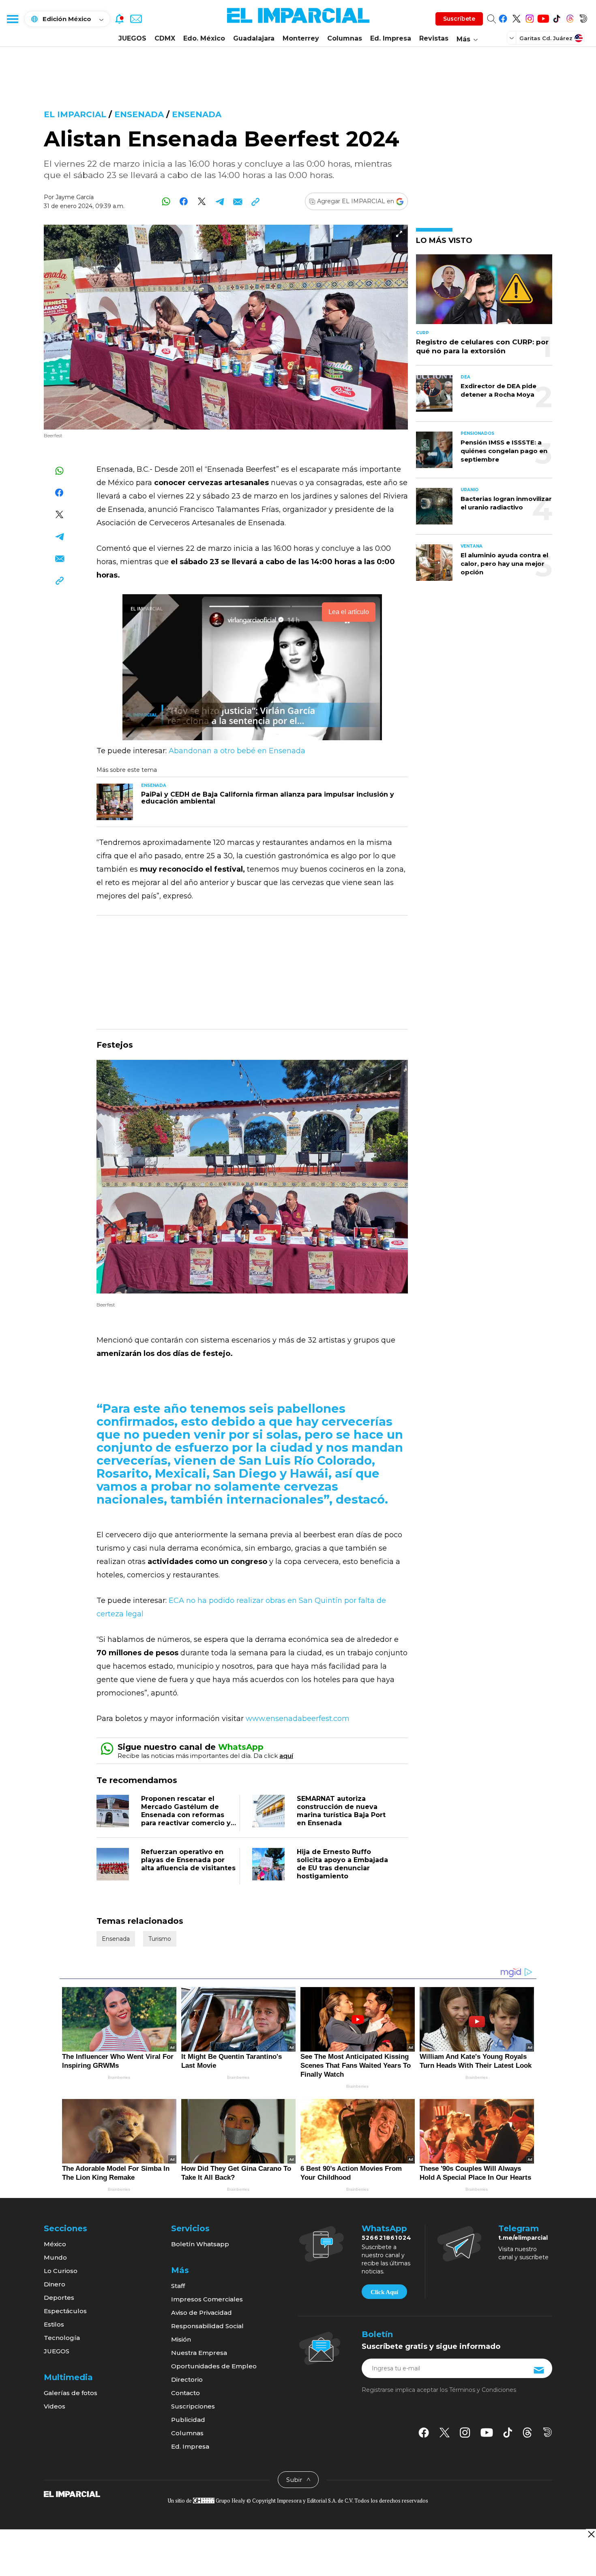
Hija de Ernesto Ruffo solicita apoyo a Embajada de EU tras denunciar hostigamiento (342, 1864)
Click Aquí (384, 2292)
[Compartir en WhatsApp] (166, 201)
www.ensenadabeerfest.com (298, 1719)
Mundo (55, 2257)
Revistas (434, 38)
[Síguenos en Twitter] (516, 17)
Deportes (59, 2298)
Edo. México (204, 38)
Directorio (187, 2379)
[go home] (72, 2494)
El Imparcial (75, 114)
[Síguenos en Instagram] (530, 17)
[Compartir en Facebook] (184, 201)
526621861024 (387, 2238)
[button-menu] (12, 19)
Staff (178, 2286)
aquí (286, 1756)
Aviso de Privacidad (202, 2313)
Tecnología (62, 2338)
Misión (181, 2339)
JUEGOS (132, 38)
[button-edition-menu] (512, 38)
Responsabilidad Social (207, 2326)
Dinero (55, 2284)
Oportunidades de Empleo (214, 2366)
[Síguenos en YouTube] (543, 17)
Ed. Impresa (391, 38)
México (55, 2244)
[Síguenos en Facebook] (503, 17)
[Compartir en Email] (237, 201)
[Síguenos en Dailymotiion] (548, 2432)
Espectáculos (65, 2311)
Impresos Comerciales (207, 2299)
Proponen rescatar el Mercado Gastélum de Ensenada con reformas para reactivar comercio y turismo (186, 1815)
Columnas (345, 38)
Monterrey (301, 38)
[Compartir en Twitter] (202, 201)
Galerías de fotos (71, 2393)
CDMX (165, 38)
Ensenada (139, 114)
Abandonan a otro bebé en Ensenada (237, 751)
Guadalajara (254, 38)
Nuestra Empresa (199, 2353)
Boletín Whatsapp (200, 2244)
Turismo (160, 1939)
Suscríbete (459, 19)
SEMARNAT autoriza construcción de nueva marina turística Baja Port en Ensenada (341, 1811)
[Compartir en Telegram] (220, 201)
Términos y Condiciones (483, 2390)
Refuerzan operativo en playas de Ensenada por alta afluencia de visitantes (188, 1860)
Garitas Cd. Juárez (546, 38)
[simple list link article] (484, 293)
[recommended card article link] (115, 802)
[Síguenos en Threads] (570, 17)
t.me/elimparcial (523, 2238)
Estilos (54, 2324)
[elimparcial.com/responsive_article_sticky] (591, 2534)
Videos (55, 2406)
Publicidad (188, 2420)
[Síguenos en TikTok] (556, 17)
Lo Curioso (61, 2271)
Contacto (185, 2393)
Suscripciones (193, 2406)
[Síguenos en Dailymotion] (583, 17)
